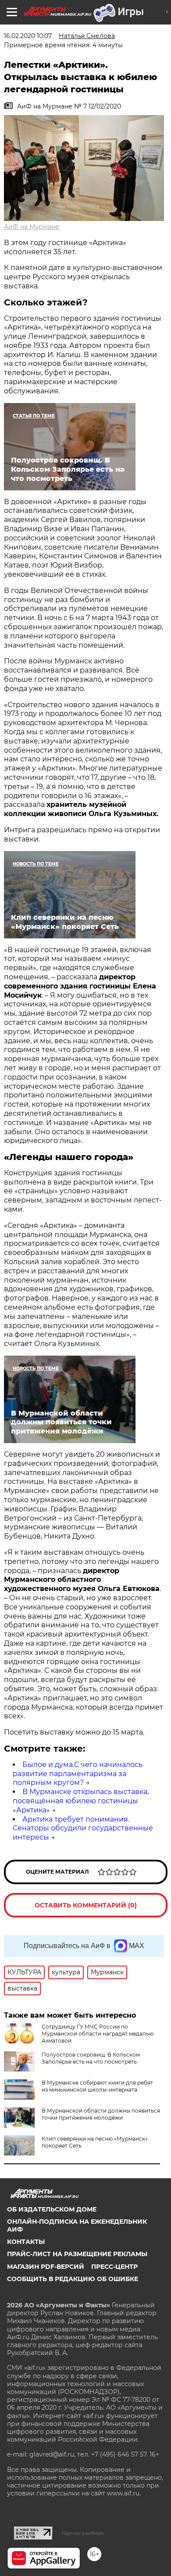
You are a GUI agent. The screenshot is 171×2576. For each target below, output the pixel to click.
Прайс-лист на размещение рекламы (77, 2254)
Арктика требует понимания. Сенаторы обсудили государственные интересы (83, 1828)
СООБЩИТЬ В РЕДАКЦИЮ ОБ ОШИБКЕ (73, 2279)
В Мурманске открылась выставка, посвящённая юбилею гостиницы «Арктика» (81, 1801)
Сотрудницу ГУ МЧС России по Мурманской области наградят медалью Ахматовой (98, 2034)
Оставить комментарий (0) (86, 1905)
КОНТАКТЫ (26, 2242)
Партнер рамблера (83, 2533)
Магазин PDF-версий (46, 2267)
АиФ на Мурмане (32, 227)
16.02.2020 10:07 (28, 36)
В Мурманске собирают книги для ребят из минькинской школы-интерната (97, 2086)
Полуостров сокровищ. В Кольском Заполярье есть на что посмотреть (91, 2058)
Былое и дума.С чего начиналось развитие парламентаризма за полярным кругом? (78, 1774)
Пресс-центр (114, 2267)
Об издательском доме (52, 2209)
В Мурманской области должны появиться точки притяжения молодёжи (101, 2114)
